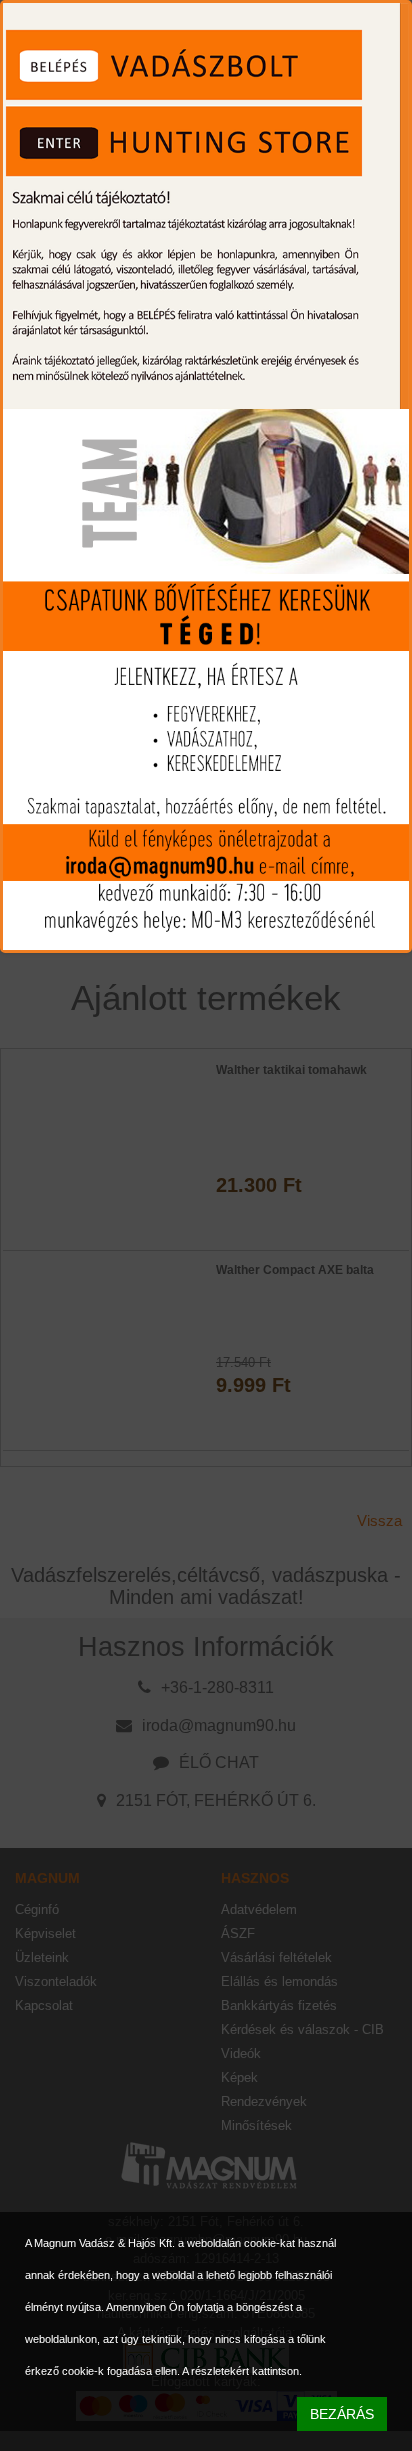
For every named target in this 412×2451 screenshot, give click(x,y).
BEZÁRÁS (342, 2414)
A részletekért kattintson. (242, 2371)
